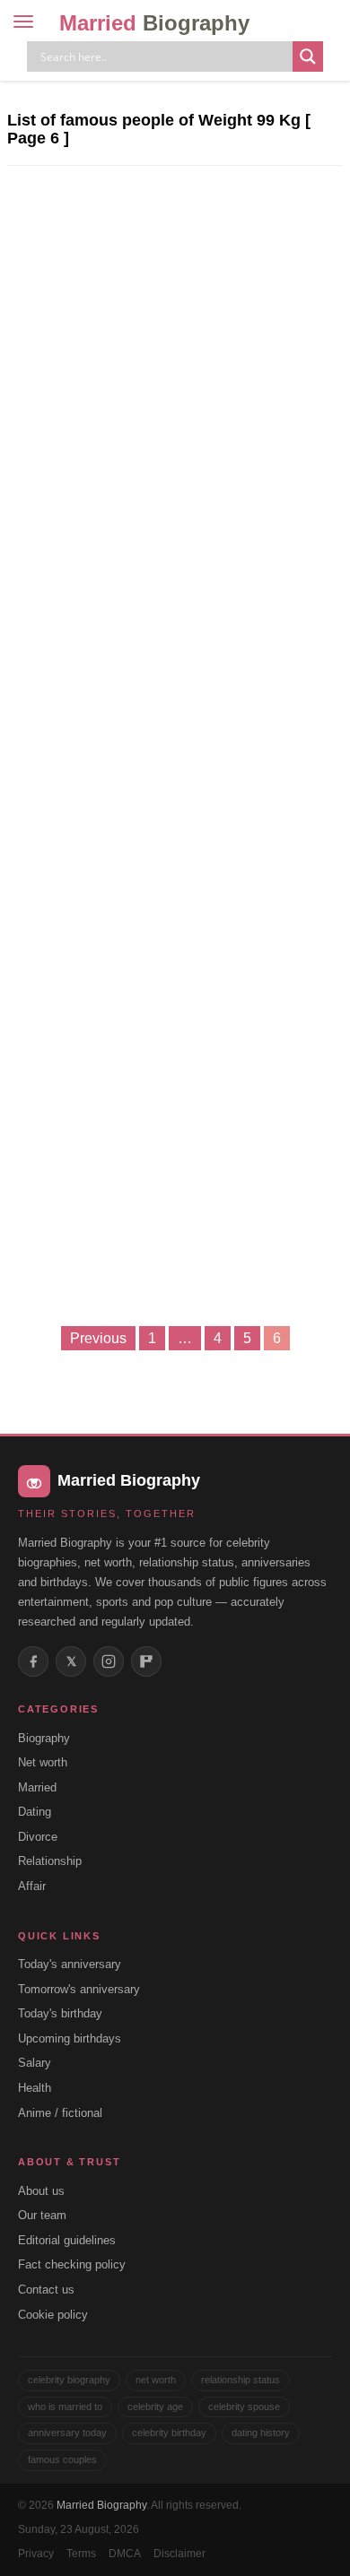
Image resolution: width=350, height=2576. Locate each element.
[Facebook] (33, 1661)
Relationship (50, 1861)
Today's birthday (60, 2013)
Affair (32, 1886)
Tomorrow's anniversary (79, 1989)
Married (154, 23)
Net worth (43, 1762)
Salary (35, 2063)
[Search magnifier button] (308, 56)
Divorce (38, 1837)
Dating (35, 1812)
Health (35, 2088)
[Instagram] (109, 1661)
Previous (98, 1338)
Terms (81, 2554)
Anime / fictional (60, 2113)
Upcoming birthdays (70, 2038)
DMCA (125, 2554)
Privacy (36, 2554)
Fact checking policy (72, 2264)
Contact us (46, 2290)
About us (41, 2191)
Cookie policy (53, 2315)
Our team (42, 2215)
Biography (44, 1738)
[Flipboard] (146, 1661)
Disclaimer (179, 2554)
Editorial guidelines (67, 2240)
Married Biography (101, 2505)
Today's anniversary (70, 1964)
